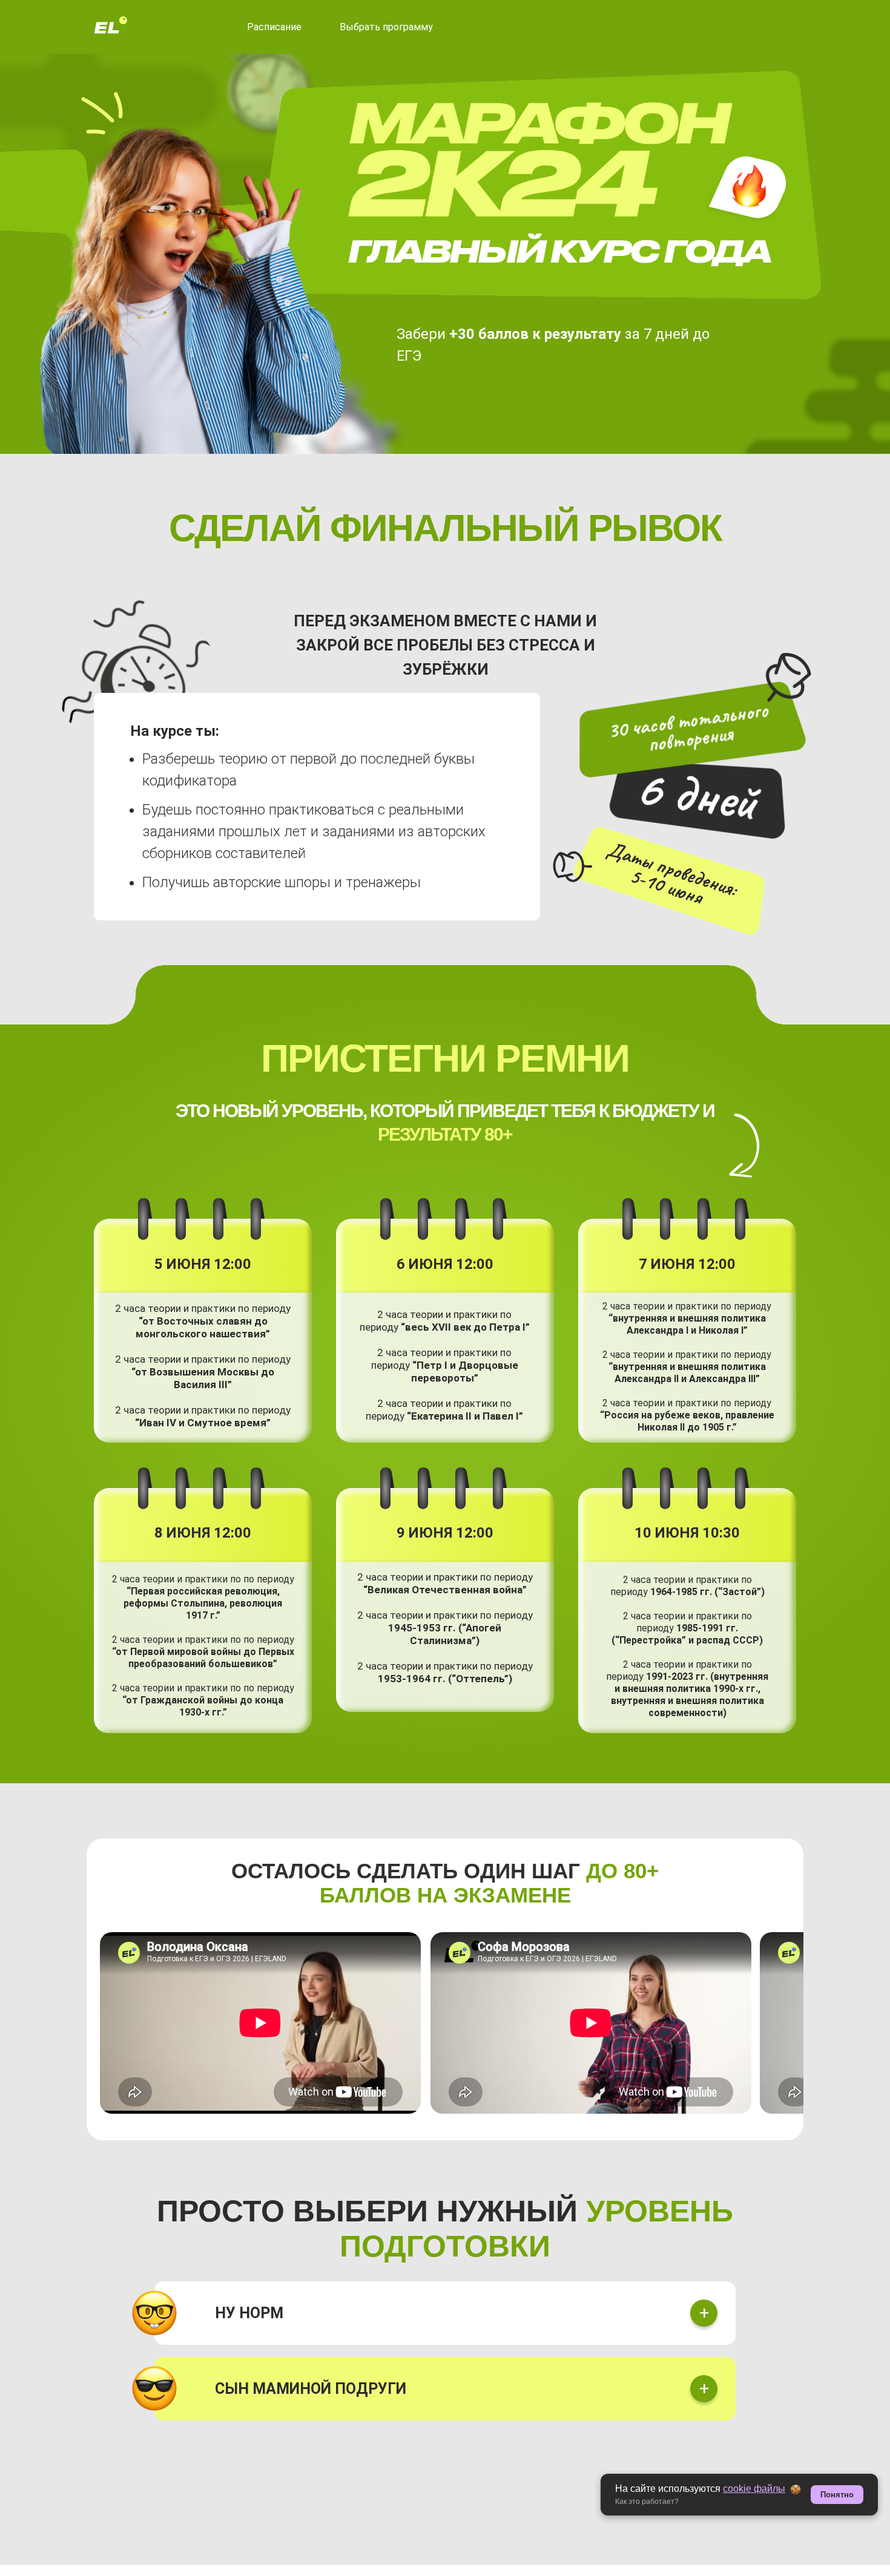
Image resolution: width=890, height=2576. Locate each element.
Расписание (274, 27)
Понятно (837, 2495)
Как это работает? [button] (647, 2502)
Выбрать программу (386, 27)
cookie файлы (754, 2489)
